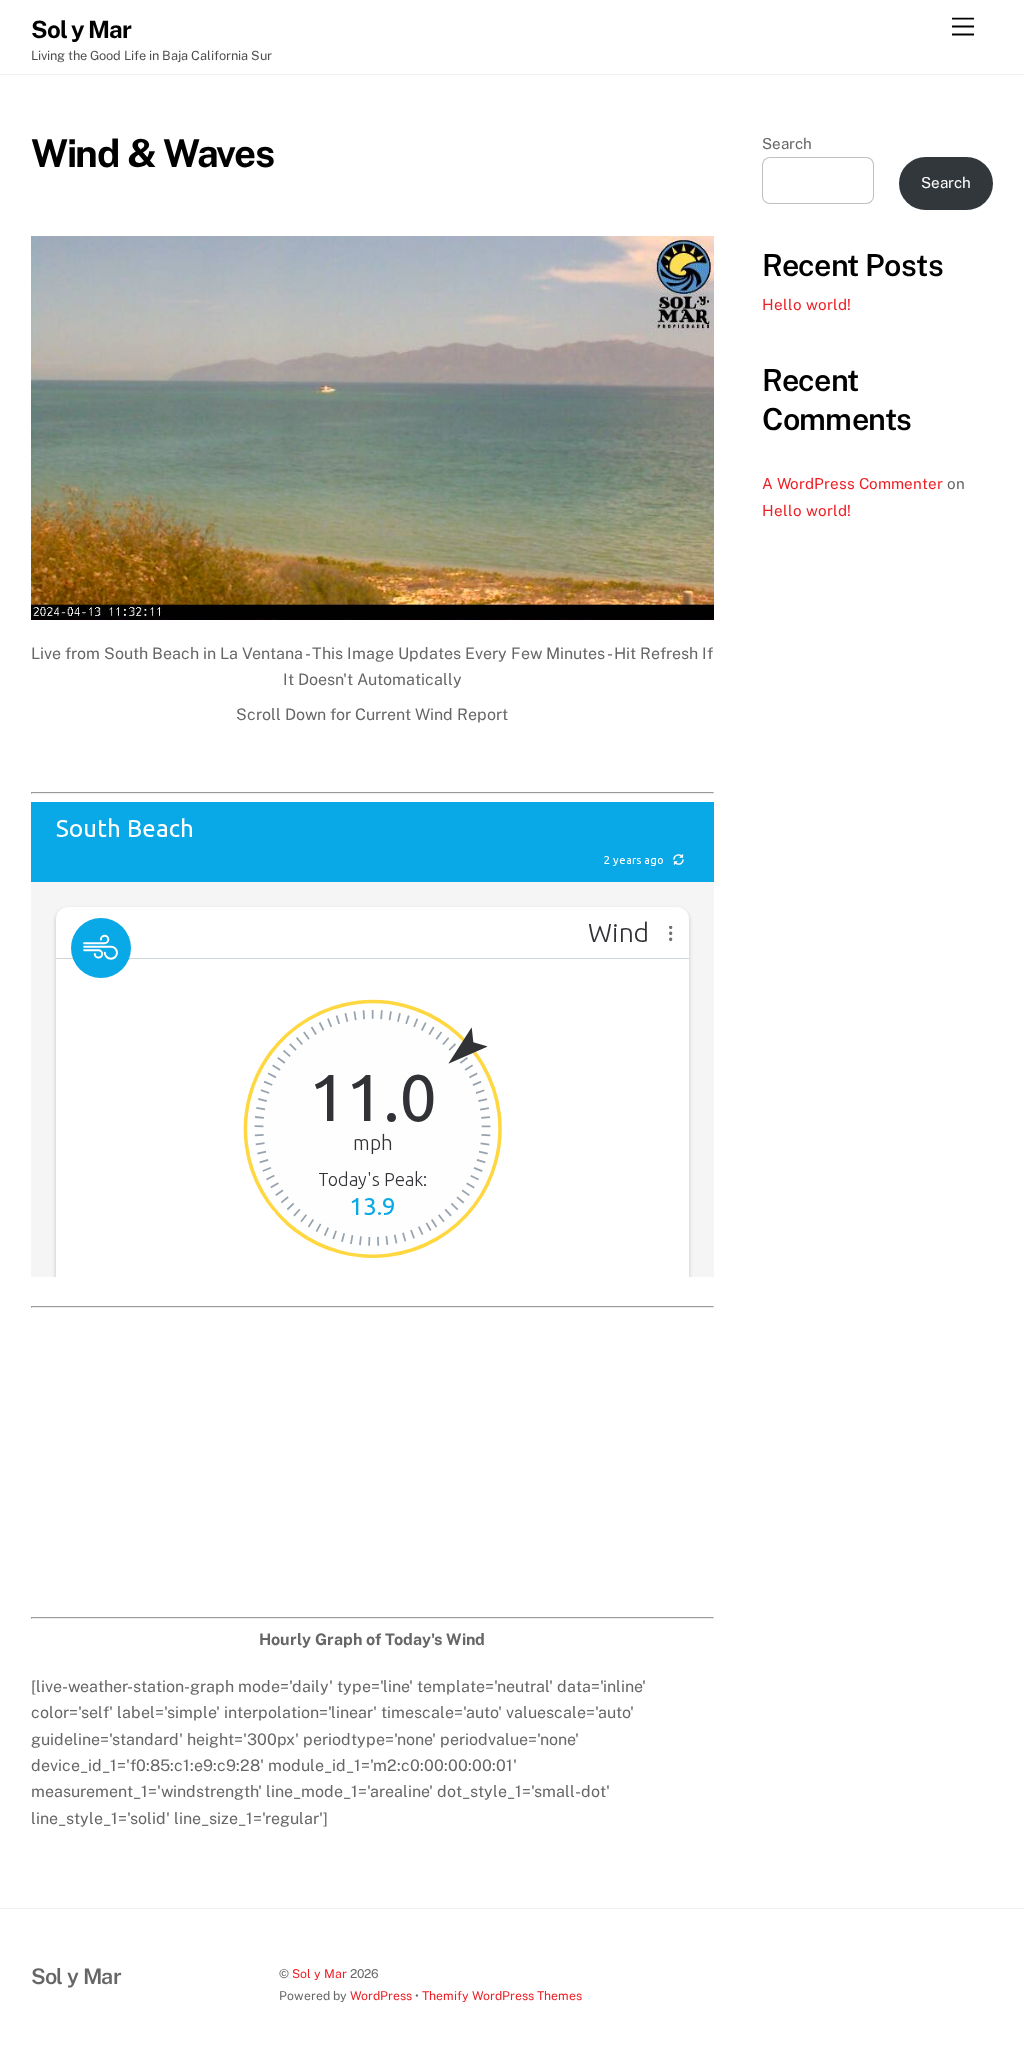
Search (787, 143)
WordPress (381, 1995)
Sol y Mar (319, 1973)
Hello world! (806, 304)
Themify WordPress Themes (502, 1995)
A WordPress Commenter (852, 483)
